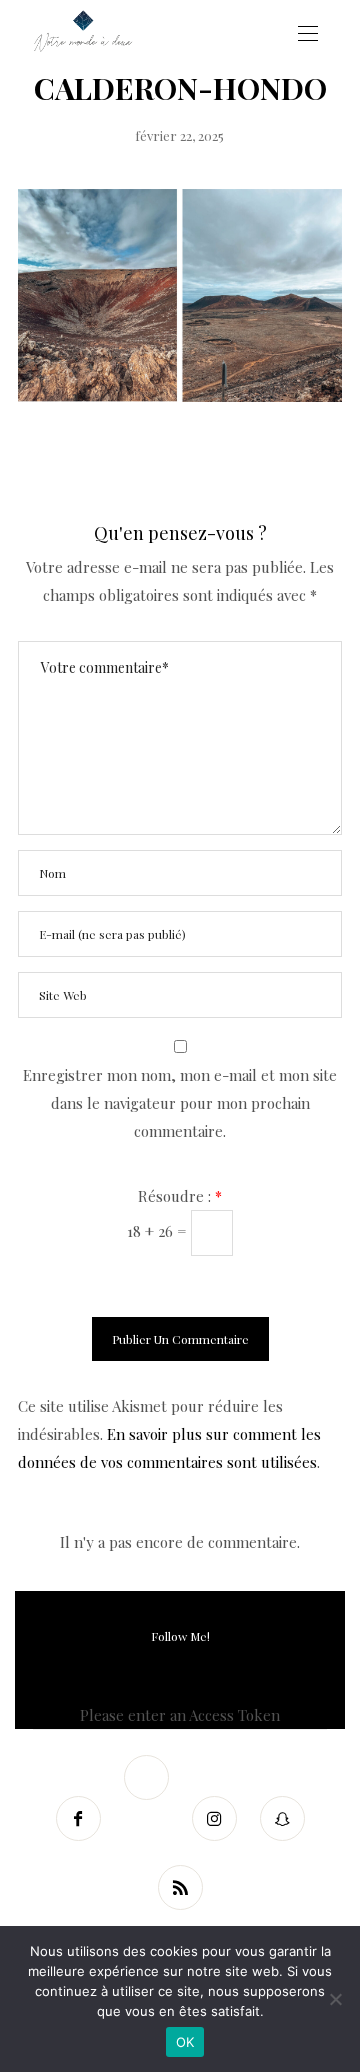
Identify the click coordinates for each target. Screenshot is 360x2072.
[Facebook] (78, 1818)
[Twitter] (146, 1777)
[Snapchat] (282, 1818)
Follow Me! (180, 1636)
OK (185, 2042)
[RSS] (180, 1887)
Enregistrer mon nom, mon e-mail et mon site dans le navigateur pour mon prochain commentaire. (180, 1103)
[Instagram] (214, 1818)
